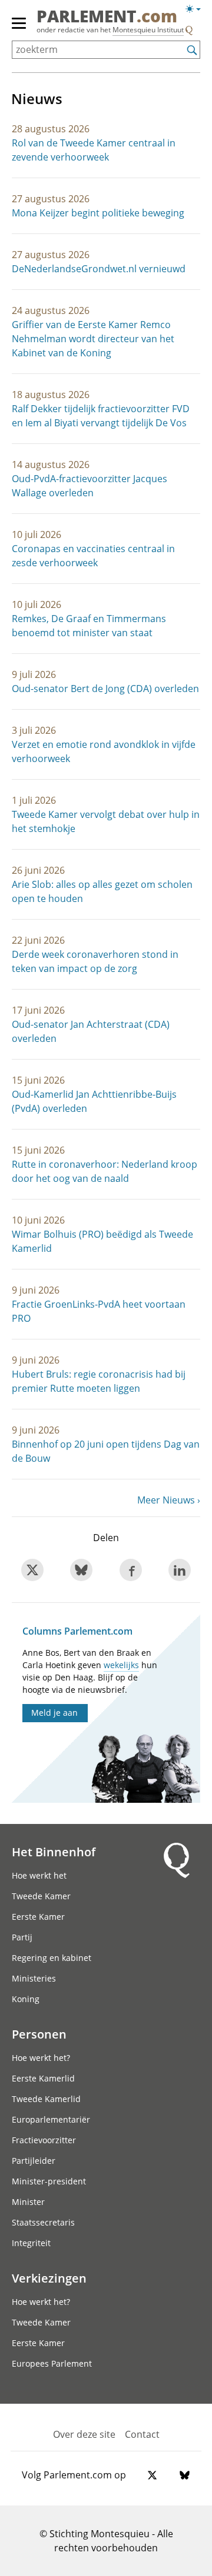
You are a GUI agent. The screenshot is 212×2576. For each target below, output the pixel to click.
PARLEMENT (107, 17)
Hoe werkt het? (41, 2058)
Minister (28, 2202)
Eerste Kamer (38, 1917)
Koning (26, 1999)
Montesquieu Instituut (148, 30)
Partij (22, 1937)
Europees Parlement (52, 2363)
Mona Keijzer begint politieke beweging (98, 213)
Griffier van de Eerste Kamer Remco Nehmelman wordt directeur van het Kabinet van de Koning (93, 339)
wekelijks (121, 1665)
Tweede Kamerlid (46, 2099)
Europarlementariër (51, 2119)
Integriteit (31, 2243)
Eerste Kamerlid (43, 2078)
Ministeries (34, 1978)
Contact (142, 2434)
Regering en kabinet (52, 1958)
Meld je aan (54, 1713)
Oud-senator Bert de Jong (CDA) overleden (105, 689)
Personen (39, 2034)
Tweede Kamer (41, 1896)
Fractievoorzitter (44, 2140)
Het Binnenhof (54, 1852)
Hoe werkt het (39, 1875)
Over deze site (84, 2434)
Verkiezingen (49, 2278)
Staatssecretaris (43, 2222)
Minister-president (49, 2181)
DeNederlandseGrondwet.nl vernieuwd (99, 269)
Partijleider (34, 2161)
